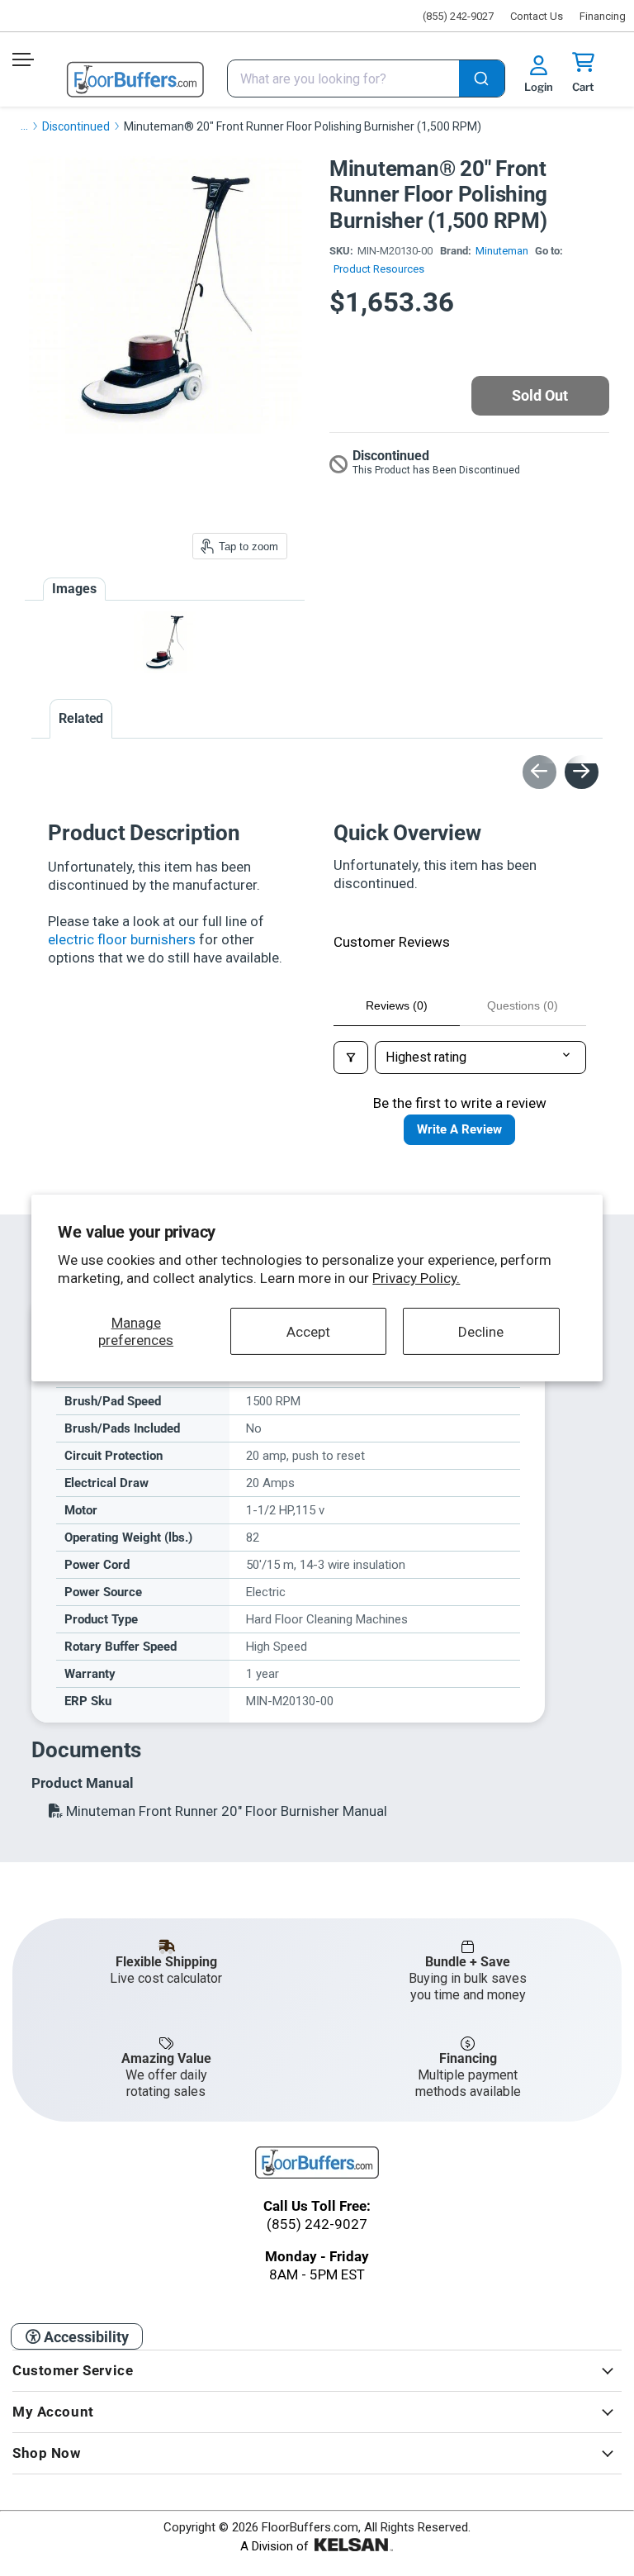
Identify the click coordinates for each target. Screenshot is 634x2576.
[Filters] (351, 1057)
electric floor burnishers (122, 939)
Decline (481, 1331)
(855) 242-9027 (458, 16)
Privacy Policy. (416, 1278)
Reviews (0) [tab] (397, 1005)
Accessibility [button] (85, 2337)
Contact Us (537, 16)
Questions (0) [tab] (523, 1005)
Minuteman (502, 251)
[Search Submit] (482, 80)
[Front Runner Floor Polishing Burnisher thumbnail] (165, 642)
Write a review (459, 1129)
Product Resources (379, 269)
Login (539, 87)
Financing (603, 16)
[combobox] (366, 78)
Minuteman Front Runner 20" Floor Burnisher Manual (225, 1811)
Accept (308, 1331)
